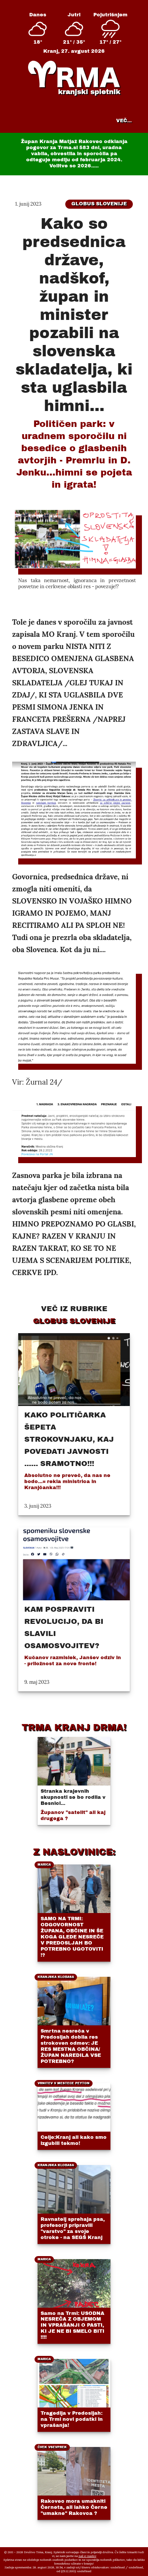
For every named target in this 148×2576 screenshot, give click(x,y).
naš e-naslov (87, 2556)
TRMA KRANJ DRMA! (74, 1727)
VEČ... (124, 121)
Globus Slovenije (99, 204)
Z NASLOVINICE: (74, 1852)
